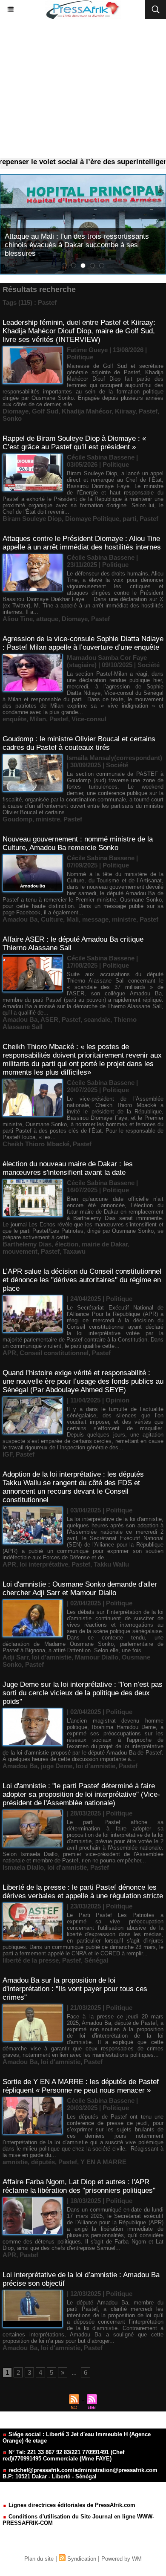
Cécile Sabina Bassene (101, 457)
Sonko (12, 418)
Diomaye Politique (92, 519)
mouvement (20, 1251)
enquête (14, 719)
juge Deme (57, 1766)
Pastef (148, 411)
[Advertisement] (83, 88)
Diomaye (16, 411)
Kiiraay (125, 411)
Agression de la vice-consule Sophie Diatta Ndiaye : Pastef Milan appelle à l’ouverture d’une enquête (83, 643)
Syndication (82, 2559)
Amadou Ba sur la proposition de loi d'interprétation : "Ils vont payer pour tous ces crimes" (75, 1989)
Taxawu (74, 1251)
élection (67, 1244)
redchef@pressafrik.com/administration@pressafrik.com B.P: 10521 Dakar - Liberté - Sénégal (80, 2473)
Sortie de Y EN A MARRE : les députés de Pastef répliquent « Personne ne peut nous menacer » (81, 2086)
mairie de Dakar (105, 1244)
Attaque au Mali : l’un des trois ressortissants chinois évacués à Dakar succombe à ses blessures (77, 245)
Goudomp (17, 819)
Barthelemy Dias (27, 1244)
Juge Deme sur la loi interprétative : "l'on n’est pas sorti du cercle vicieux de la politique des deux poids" (83, 1693)
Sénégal (96, 1960)
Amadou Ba (20, 919)
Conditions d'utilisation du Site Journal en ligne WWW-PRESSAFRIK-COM (78, 2520)
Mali (73, 919)
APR (9, 1353)
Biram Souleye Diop (32, 519)
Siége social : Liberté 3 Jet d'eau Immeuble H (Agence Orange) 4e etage (77, 2437)
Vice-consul (89, 719)
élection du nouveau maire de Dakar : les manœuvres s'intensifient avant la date (68, 1168)
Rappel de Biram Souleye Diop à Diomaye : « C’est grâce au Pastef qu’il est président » (74, 443)
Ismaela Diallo (23, 1867)
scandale (97, 1019)
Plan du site (39, 2559)
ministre (48, 819)
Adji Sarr (16, 1657)
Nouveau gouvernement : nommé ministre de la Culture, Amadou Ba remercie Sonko (78, 843)
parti (129, 519)
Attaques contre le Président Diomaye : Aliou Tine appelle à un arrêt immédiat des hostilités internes (82, 543)
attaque (47, 619)
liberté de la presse (31, 1960)
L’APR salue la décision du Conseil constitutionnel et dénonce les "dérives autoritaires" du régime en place (82, 1280)
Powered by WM (122, 2559)
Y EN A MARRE (103, 2162)
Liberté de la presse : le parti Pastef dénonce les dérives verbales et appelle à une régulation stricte (83, 1892)
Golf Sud (45, 411)
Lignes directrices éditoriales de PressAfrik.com (71, 2505)
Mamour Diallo (97, 1657)
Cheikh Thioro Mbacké (36, 1144)
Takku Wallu (111, 1564)
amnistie (15, 2162)
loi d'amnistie (52, 1657)
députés (43, 2162)
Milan (38, 719)
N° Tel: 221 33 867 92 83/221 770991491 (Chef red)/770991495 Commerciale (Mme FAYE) (63, 2455)
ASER (49, 1019)
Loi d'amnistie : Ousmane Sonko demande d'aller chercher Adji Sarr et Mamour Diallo (80, 1589)
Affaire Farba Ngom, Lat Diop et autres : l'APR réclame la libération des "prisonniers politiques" (79, 2186)
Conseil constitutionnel (54, 1353)
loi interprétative (44, 1564)
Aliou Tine (18, 619)
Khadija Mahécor (87, 411)
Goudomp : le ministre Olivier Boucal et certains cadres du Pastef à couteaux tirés (79, 743)
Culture (52, 919)
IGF (7, 1454)
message (95, 919)
